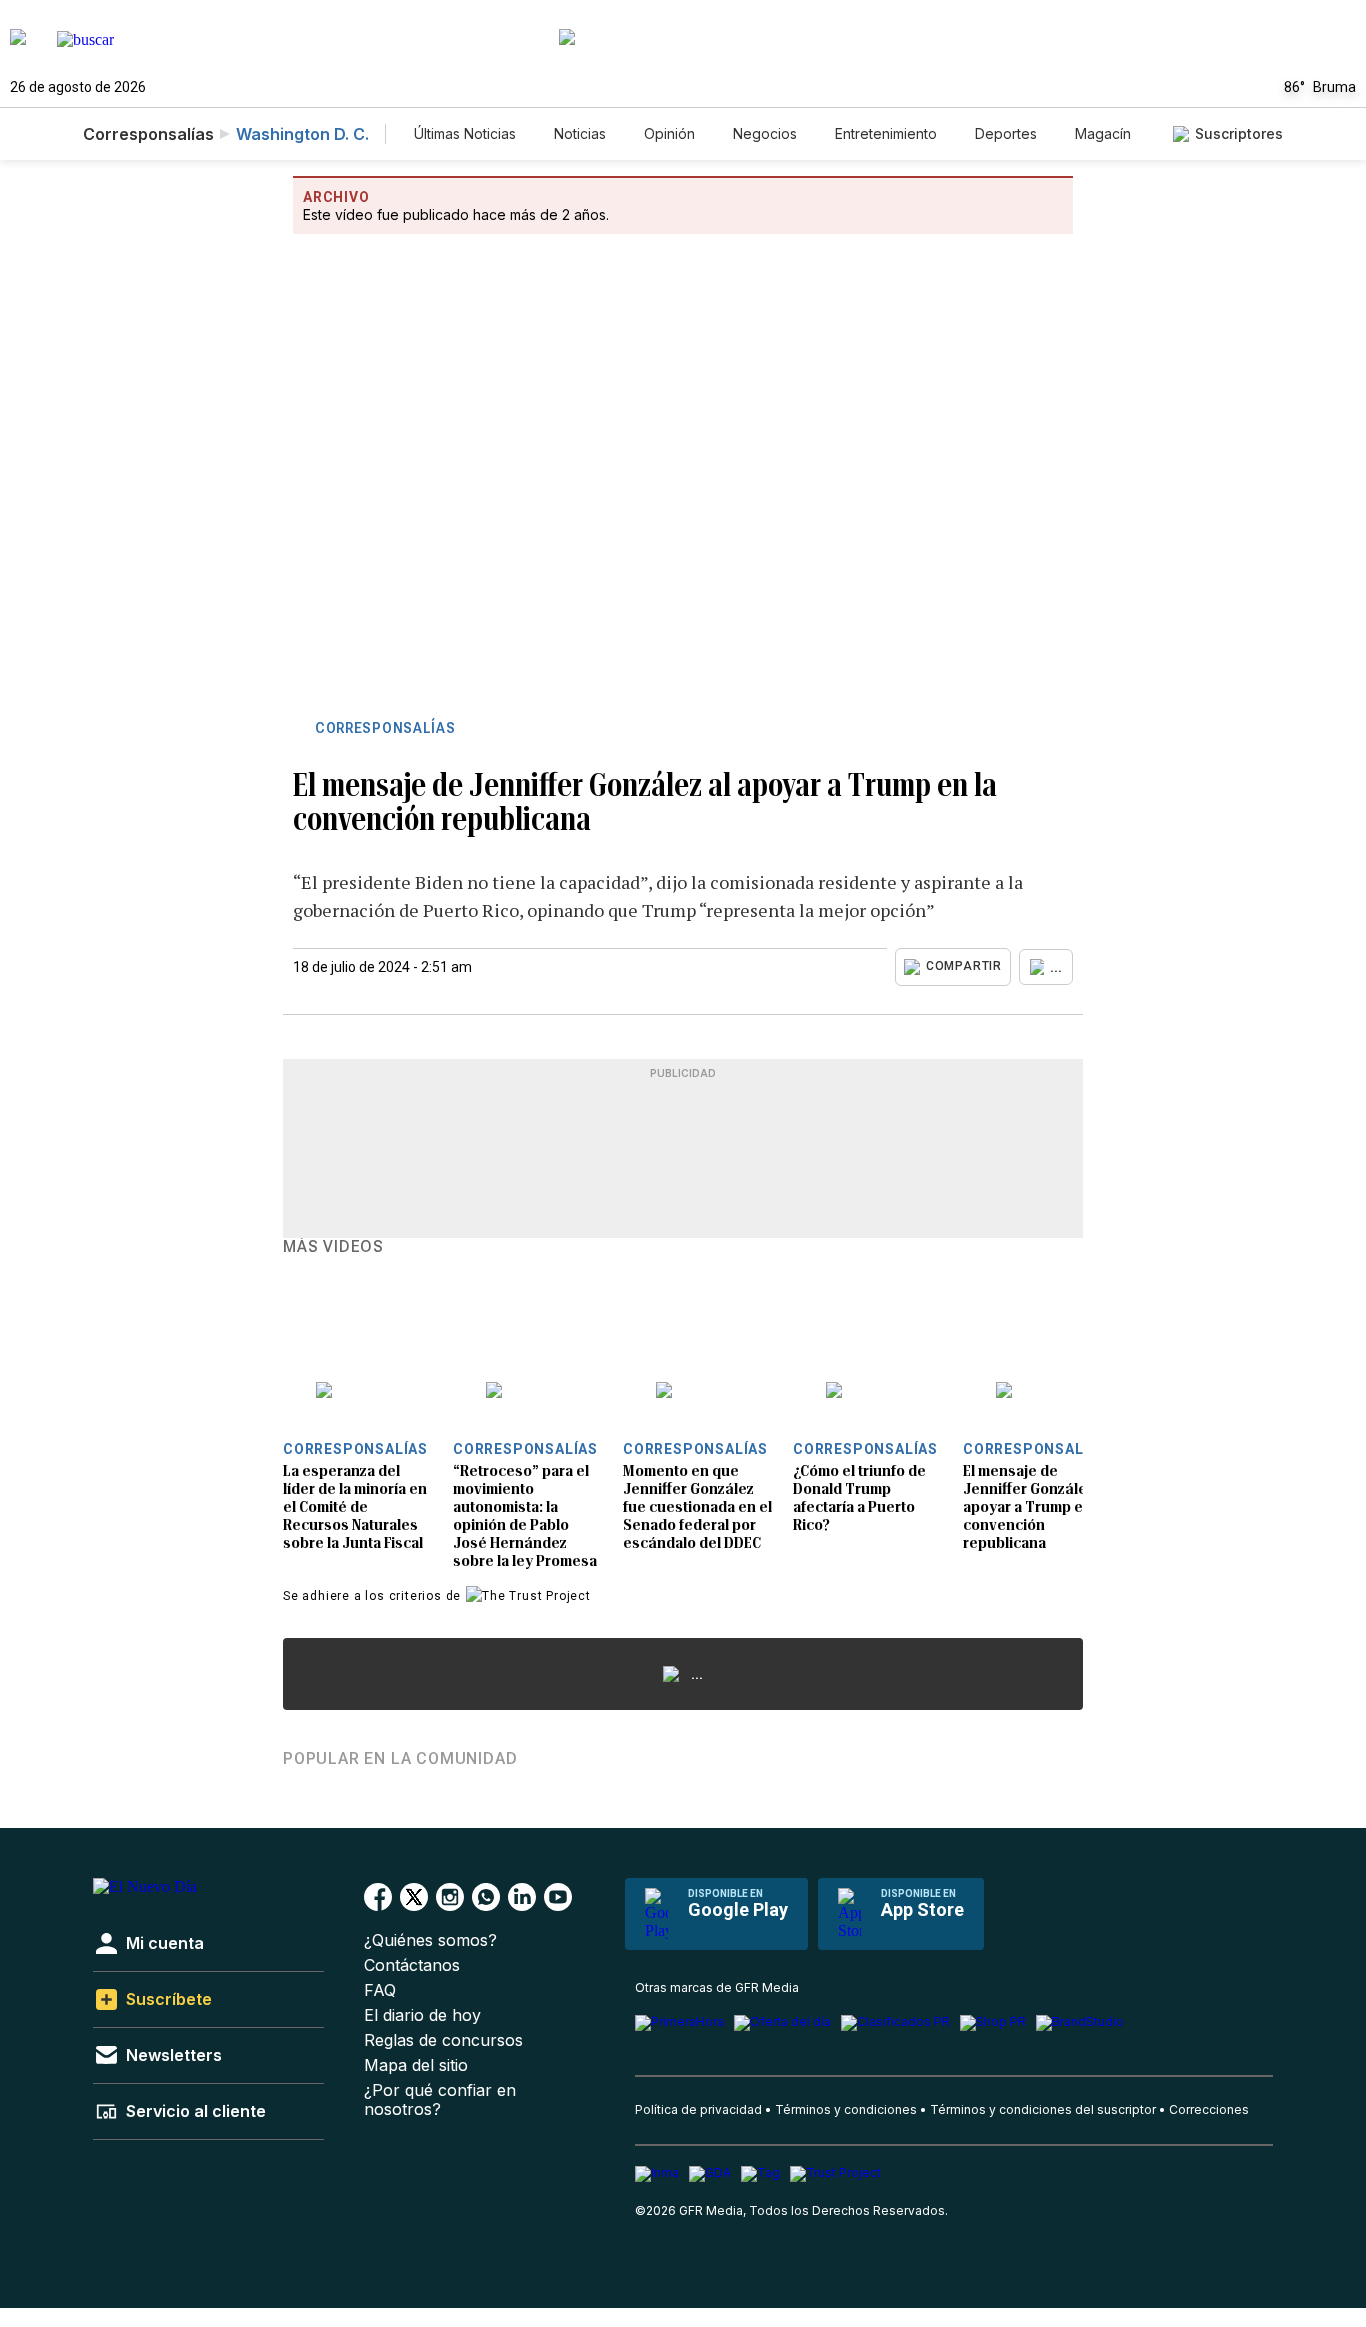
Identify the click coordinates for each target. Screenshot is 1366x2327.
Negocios (765, 133)
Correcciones (1209, 2109)
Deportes (1006, 133)
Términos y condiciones (846, 2109)
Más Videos (333, 1247)
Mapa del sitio (416, 2065)
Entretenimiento (886, 133)
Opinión (669, 133)
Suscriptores (1239, 133)
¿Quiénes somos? (430, 1940)
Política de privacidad (698, 2109)
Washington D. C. (302, 134)
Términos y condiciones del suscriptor (1043, 2109)
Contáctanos (412, 1965)
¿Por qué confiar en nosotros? (440, 2100)
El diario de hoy (422, 2015)
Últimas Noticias (465, 133)
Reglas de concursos (443, 2040)
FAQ (380, 1990)
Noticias (580, 133)
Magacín (1103, 133)
